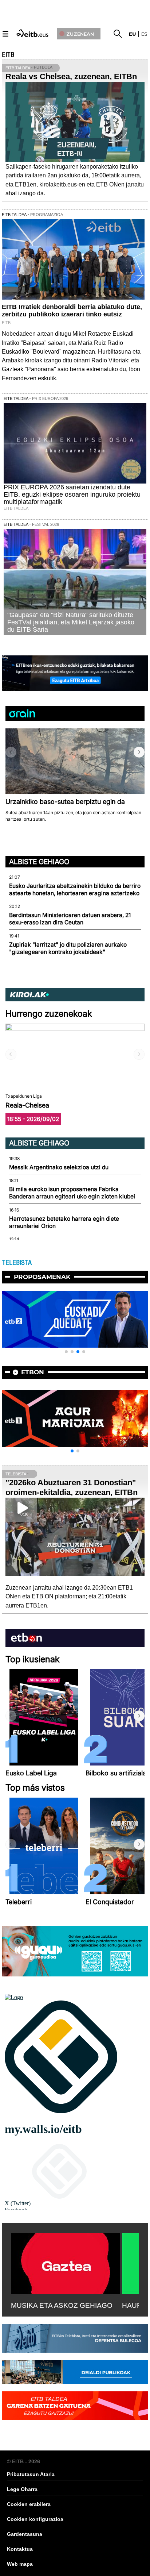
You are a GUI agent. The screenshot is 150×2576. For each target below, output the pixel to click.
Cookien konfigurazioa (35, 2519)
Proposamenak (42, 1277)
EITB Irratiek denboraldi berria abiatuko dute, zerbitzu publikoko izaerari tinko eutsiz (72, 311)
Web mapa (20, 2564)
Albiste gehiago (39, 862)
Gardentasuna (25, 2534)
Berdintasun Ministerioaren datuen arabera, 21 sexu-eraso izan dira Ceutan (70, 919)
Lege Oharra (22, 2489)
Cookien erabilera (29, 2504)
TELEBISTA (17, 1263)
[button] (139, 752)
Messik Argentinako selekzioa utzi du (59, 1167)
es (144, 34)
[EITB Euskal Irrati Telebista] (33, 33)
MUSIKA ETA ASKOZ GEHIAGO (62, 2305)
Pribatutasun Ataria (31, 2474)
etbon (33, 1372)
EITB (8, 55)
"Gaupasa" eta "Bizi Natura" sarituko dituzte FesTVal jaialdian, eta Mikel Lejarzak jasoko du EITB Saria (71, 622)
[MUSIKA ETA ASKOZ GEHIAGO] (66, 2262)
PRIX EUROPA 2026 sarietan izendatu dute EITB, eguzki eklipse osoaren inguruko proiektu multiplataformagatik (72, 494)
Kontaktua (20, 2549)
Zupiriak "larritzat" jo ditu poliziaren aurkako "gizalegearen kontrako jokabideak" (68, 948)
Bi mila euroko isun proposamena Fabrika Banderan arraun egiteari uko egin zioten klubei (72, 1193)
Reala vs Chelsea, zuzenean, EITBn (71, 76)
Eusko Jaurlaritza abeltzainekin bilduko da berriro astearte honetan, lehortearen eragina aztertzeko (75, 890)
